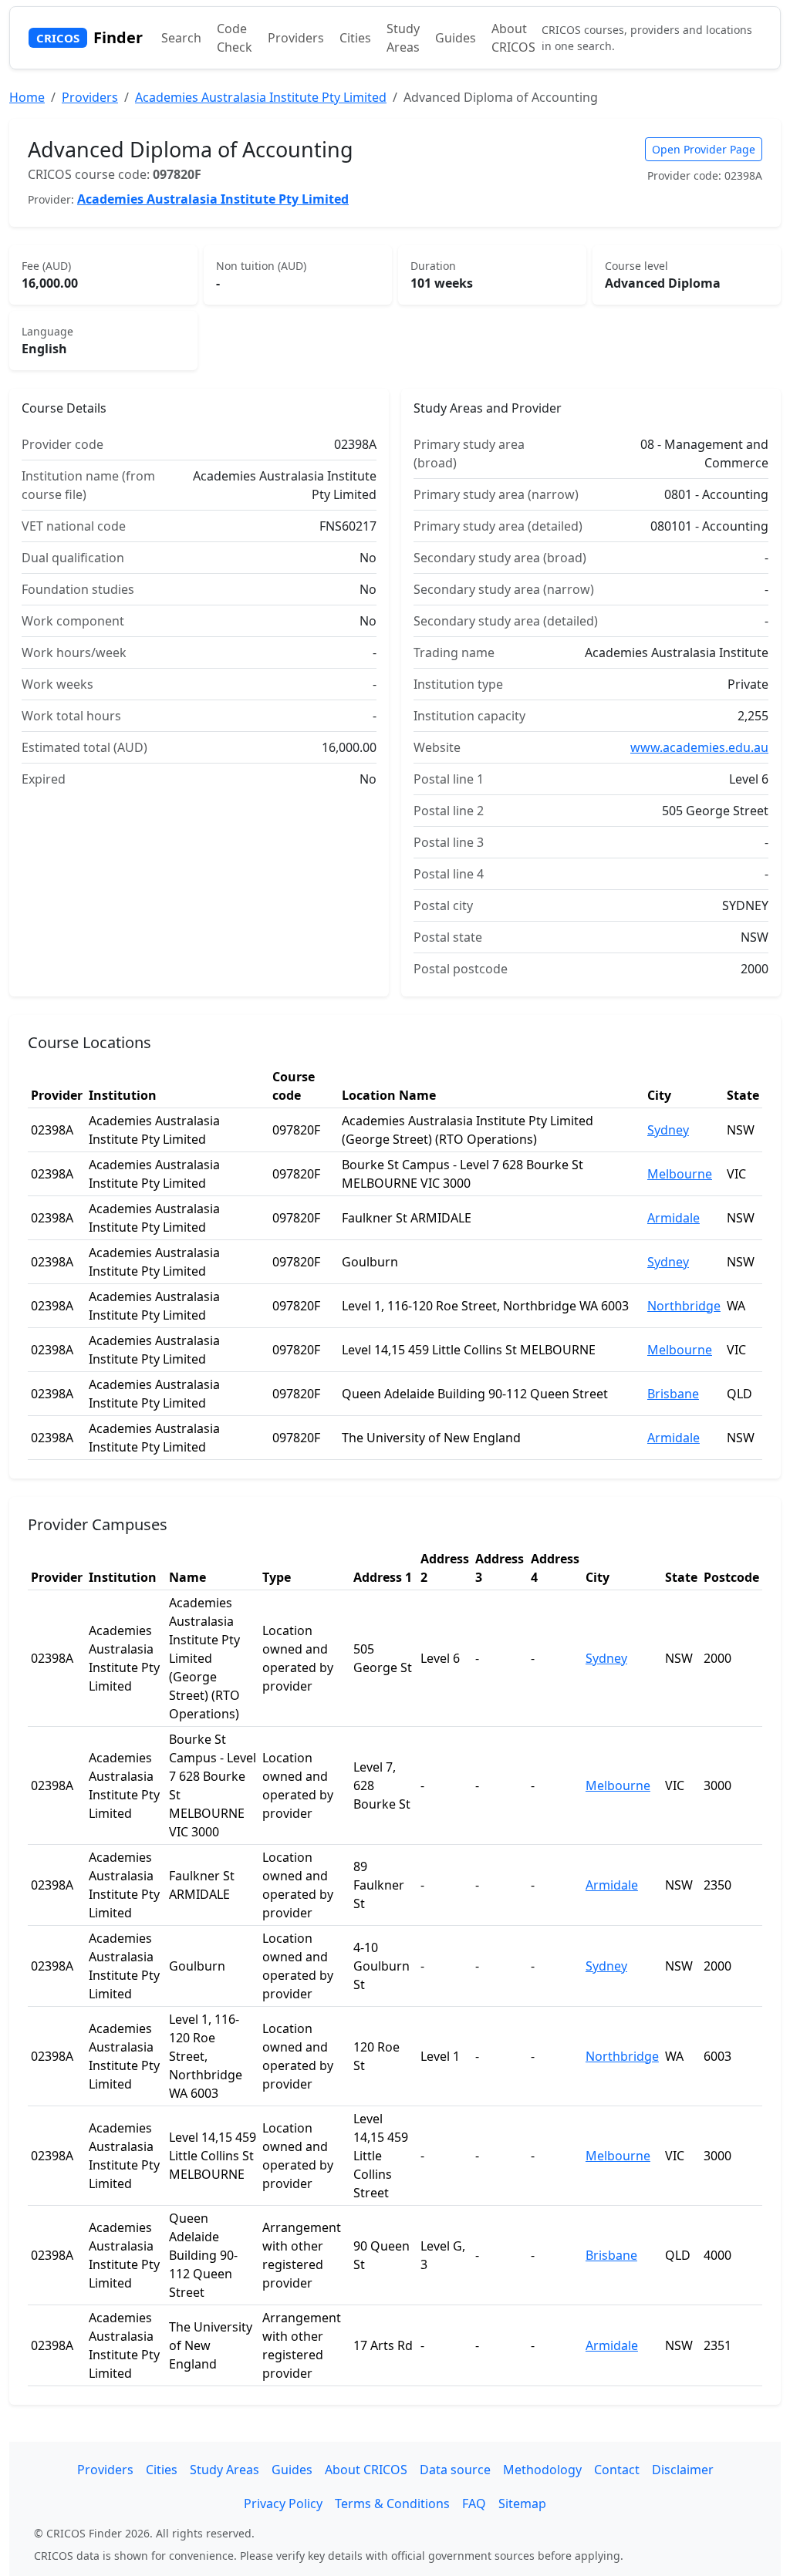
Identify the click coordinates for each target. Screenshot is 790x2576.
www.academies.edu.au (699, 747)
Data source (455, 2470)
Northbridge (684, 1306)
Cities (355, 38)
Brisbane (673, 1394)
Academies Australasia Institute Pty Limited (261, 97)
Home (27, 97)
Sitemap (522, 2504)
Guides (456, 38)
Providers (296, 38)
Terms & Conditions (392, 2504)
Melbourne (680, 1174)
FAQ (474, 2504)
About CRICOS (513, 38)
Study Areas (403, 38)
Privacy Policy (283, 2504)
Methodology (542, 2470)
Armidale (674, 1218)
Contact (617, 2470)
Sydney (668, 1130)
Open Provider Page (704, 149)
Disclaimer (683, 2470)
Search (181, 38)
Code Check (235, 38)
